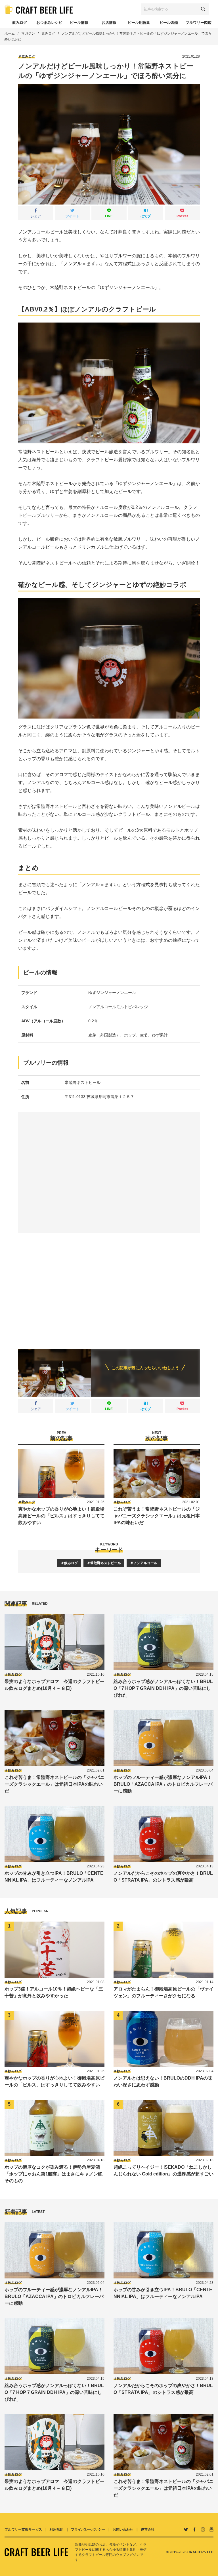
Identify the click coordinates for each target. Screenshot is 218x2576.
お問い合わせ (123, 2529)
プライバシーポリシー (88, 2529)
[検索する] (203, 9)
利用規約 (56, 2529)
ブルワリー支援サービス (23, 2529)
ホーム (10, 33)
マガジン (28, 33)
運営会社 (148, 2529)
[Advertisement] (109, 1286)
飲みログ (48, 33)
